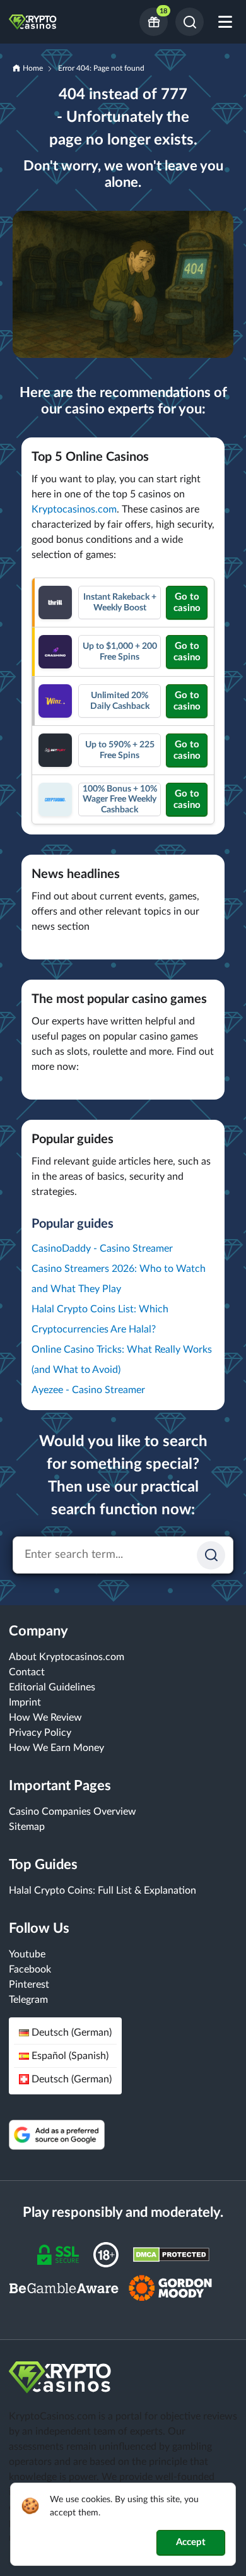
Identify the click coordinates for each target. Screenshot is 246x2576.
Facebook (30, 1969)
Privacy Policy (40, 1733)
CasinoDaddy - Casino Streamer (102, 1249)
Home (33, 68)
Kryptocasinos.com (74, 509)
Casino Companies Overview (73, 1812)
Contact (27, 1672)
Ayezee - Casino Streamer (88, 1390)
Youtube (27, 1954)
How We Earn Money (56, 1748)
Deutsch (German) (72, 2033)
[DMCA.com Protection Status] (171, 2254)
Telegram (28, 2000)
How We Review (45, 1718)
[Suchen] (211, 1555)
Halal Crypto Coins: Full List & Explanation (102, 1890)
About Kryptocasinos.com (67, 1657)
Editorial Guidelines (52, 1687)
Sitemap (27, 1827)
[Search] (190, 22)
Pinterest (29, 1985)
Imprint (25, 1702)
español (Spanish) (70, 2056)
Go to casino (187, 602)
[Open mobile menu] (225, 22)
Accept (191, 2542)
